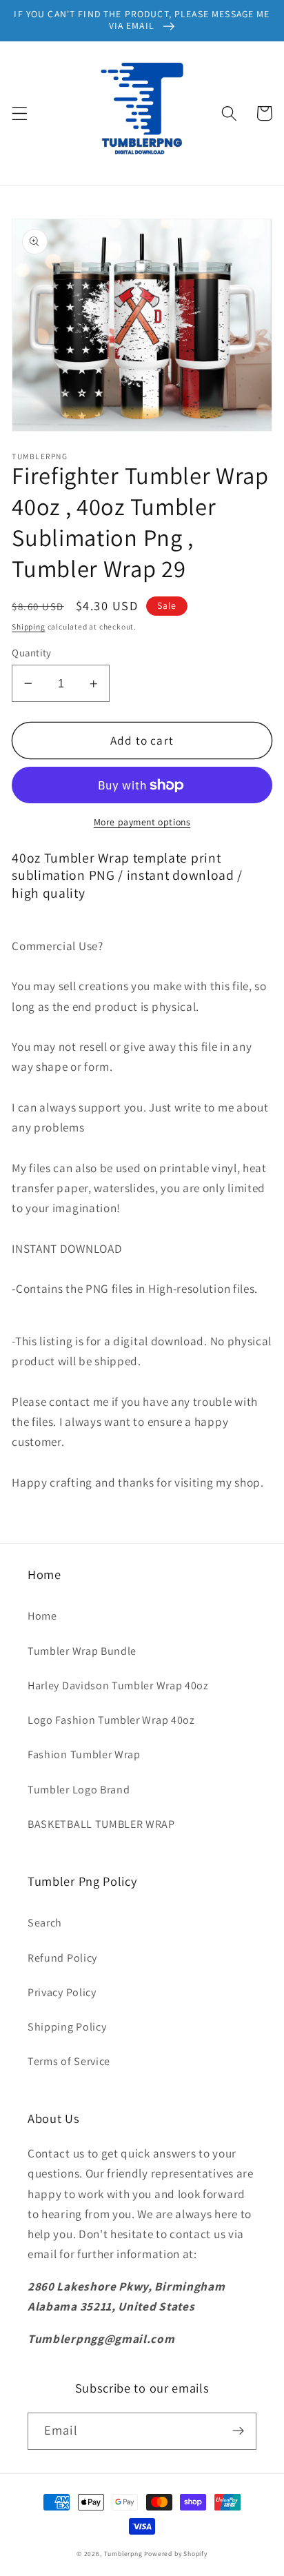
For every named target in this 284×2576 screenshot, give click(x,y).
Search (45, 1923)
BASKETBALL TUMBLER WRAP (101, 1824)
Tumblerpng (123, 2554)
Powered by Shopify (176, 2554)
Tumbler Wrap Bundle (82, 1651)
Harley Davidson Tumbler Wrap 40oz (118, 1686)
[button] (20, 113)
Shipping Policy (67, 2027)
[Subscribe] (238, 2431)
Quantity (32, 653)
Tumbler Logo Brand (79, 1790)
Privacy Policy (62, 1992)
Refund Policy (62, 1958)
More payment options (142, 822)
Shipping (28, 626)
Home (42, 1616)
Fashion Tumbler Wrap (84, 1754)
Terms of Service (69, 2061)
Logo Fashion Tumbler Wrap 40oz (111, 1720)
